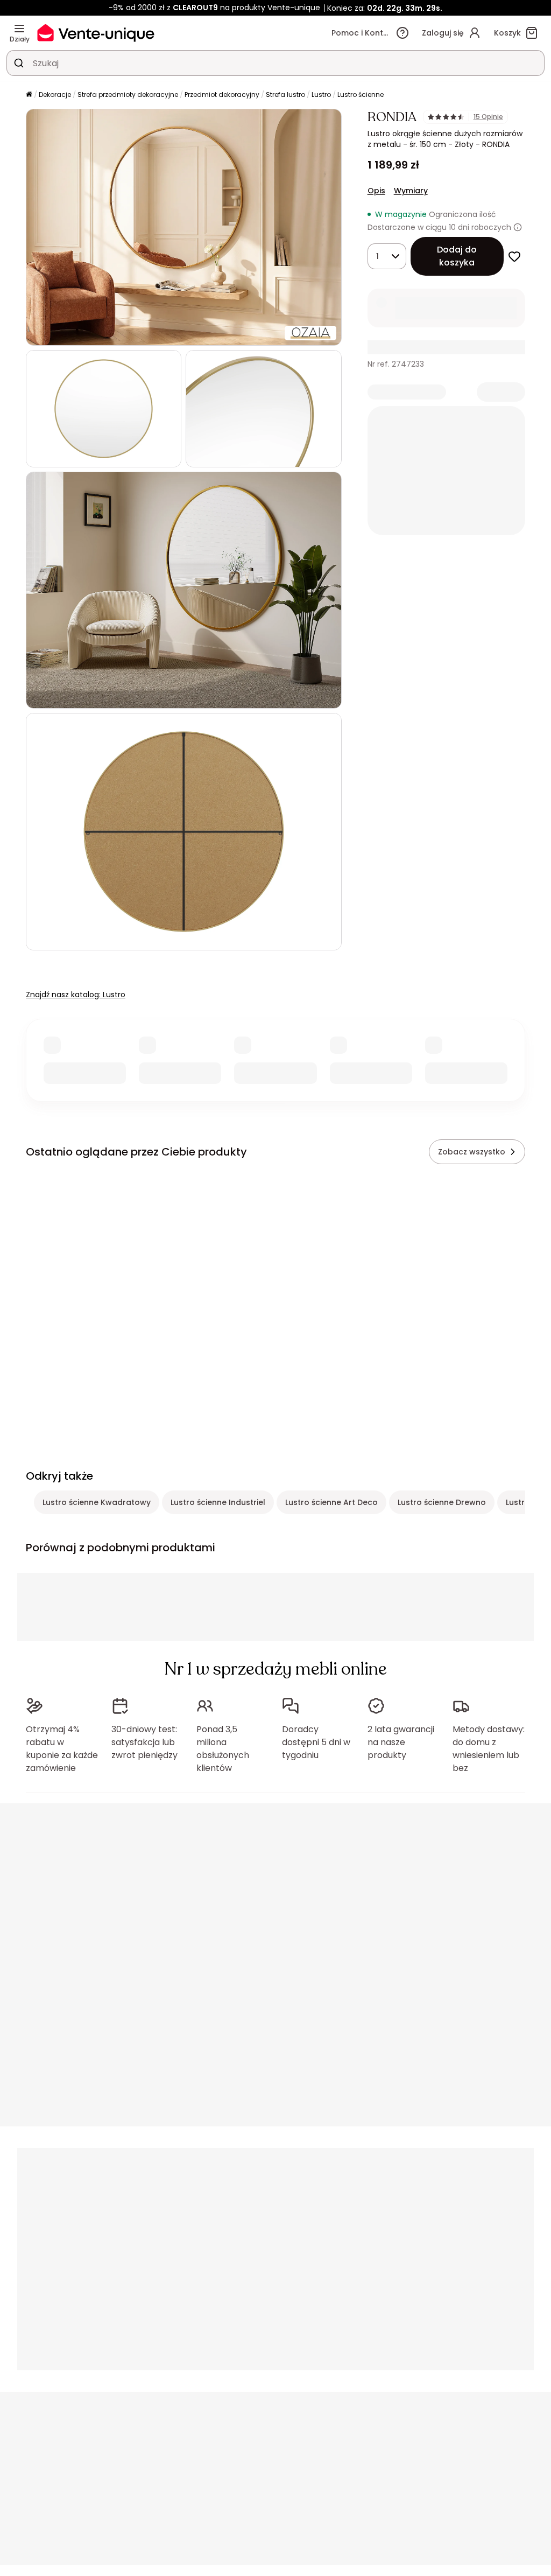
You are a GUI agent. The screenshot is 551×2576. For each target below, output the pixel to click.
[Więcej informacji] (518, 227)
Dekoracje (55, 94)
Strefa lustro (285, 94)
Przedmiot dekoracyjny (222, 94)
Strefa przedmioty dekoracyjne (128, 94)
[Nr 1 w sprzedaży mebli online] (96, 33)
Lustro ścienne (361, 94)
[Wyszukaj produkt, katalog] (19, 63)
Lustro (321, 94)
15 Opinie (488, 117)
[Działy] (19, 29)
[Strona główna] (29, 95)
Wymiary (411, 191)
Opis (376, 191)
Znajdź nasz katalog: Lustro (76, 995)
